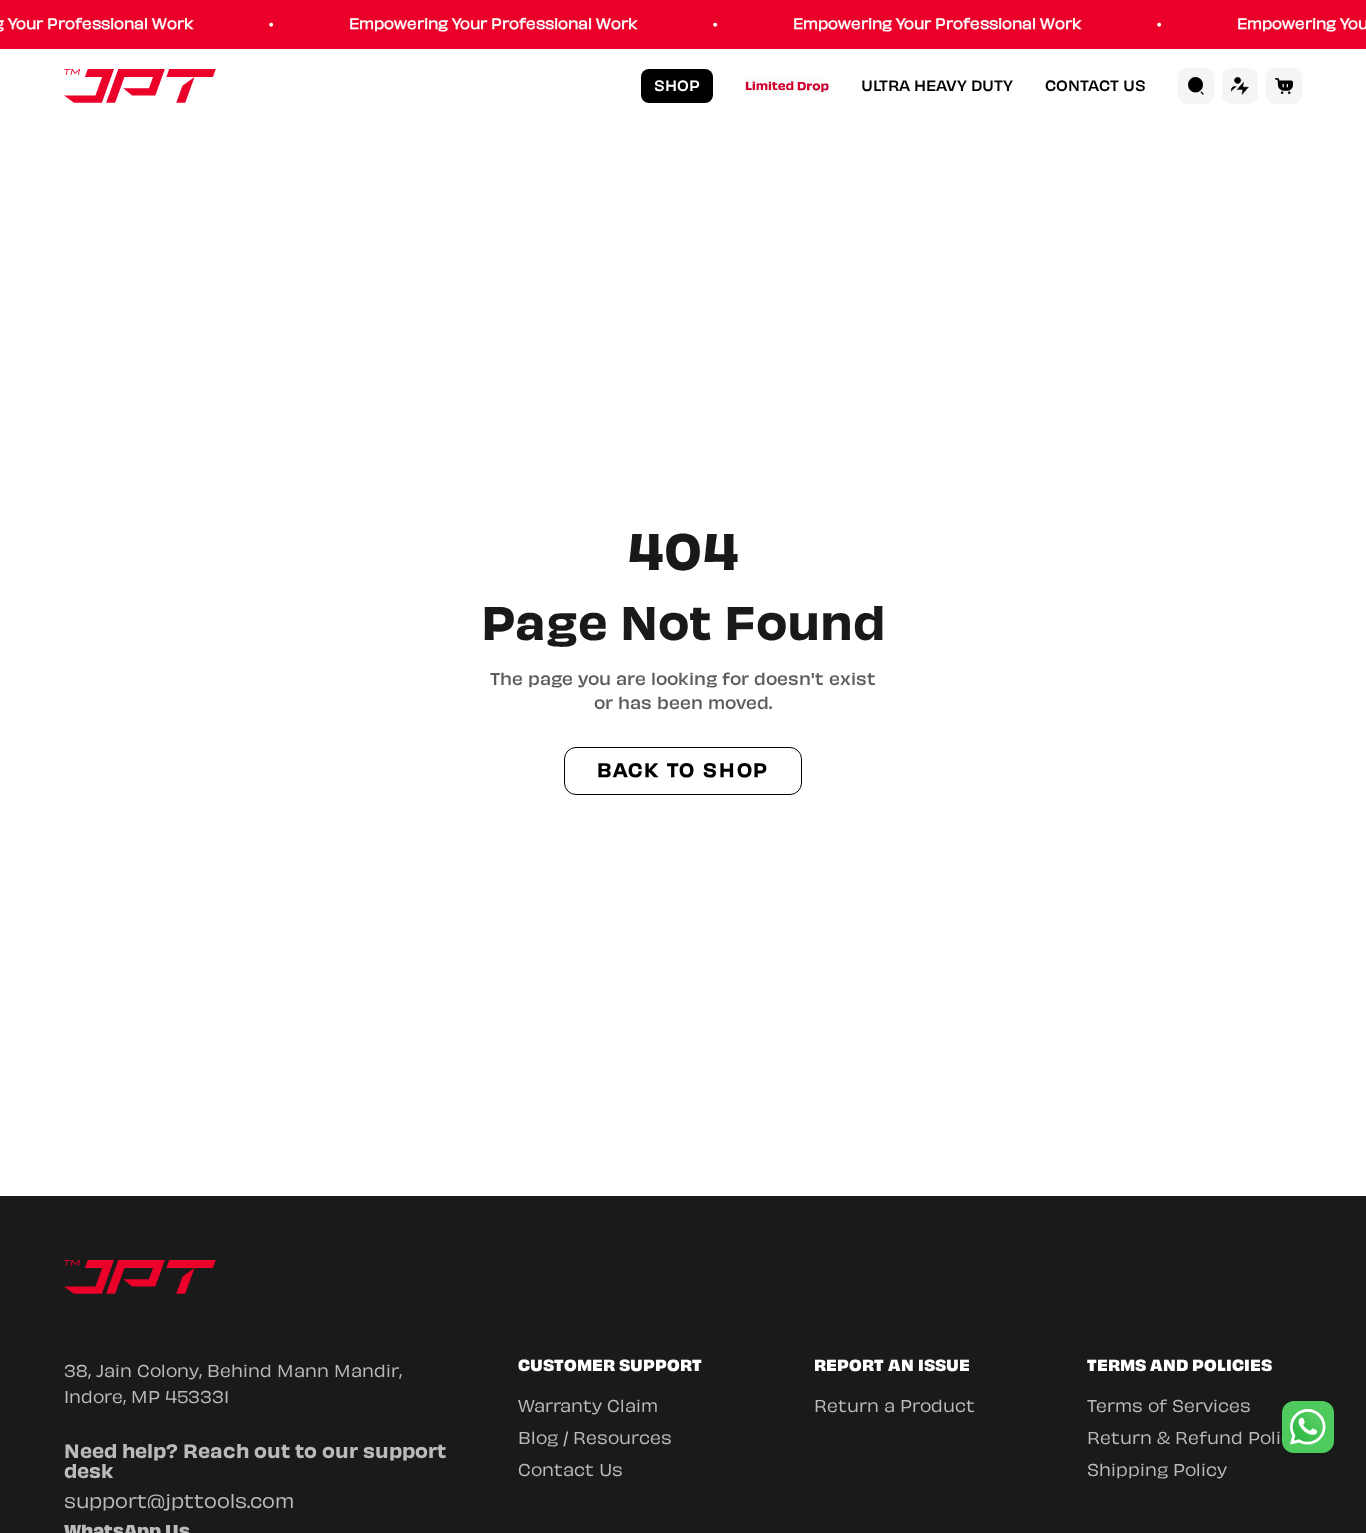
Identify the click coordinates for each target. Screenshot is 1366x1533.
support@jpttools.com (179, 1501)
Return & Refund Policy (1194, 1438)
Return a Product (894, 1406)
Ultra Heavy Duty (937, 86)
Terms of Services (1169, 1406)
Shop (677, 86)
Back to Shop (683, 770)
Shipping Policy (1157, 1470)
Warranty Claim (588, 1406)
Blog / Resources (595, 1438)
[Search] (1196, 86)
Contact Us (1095, 86)
